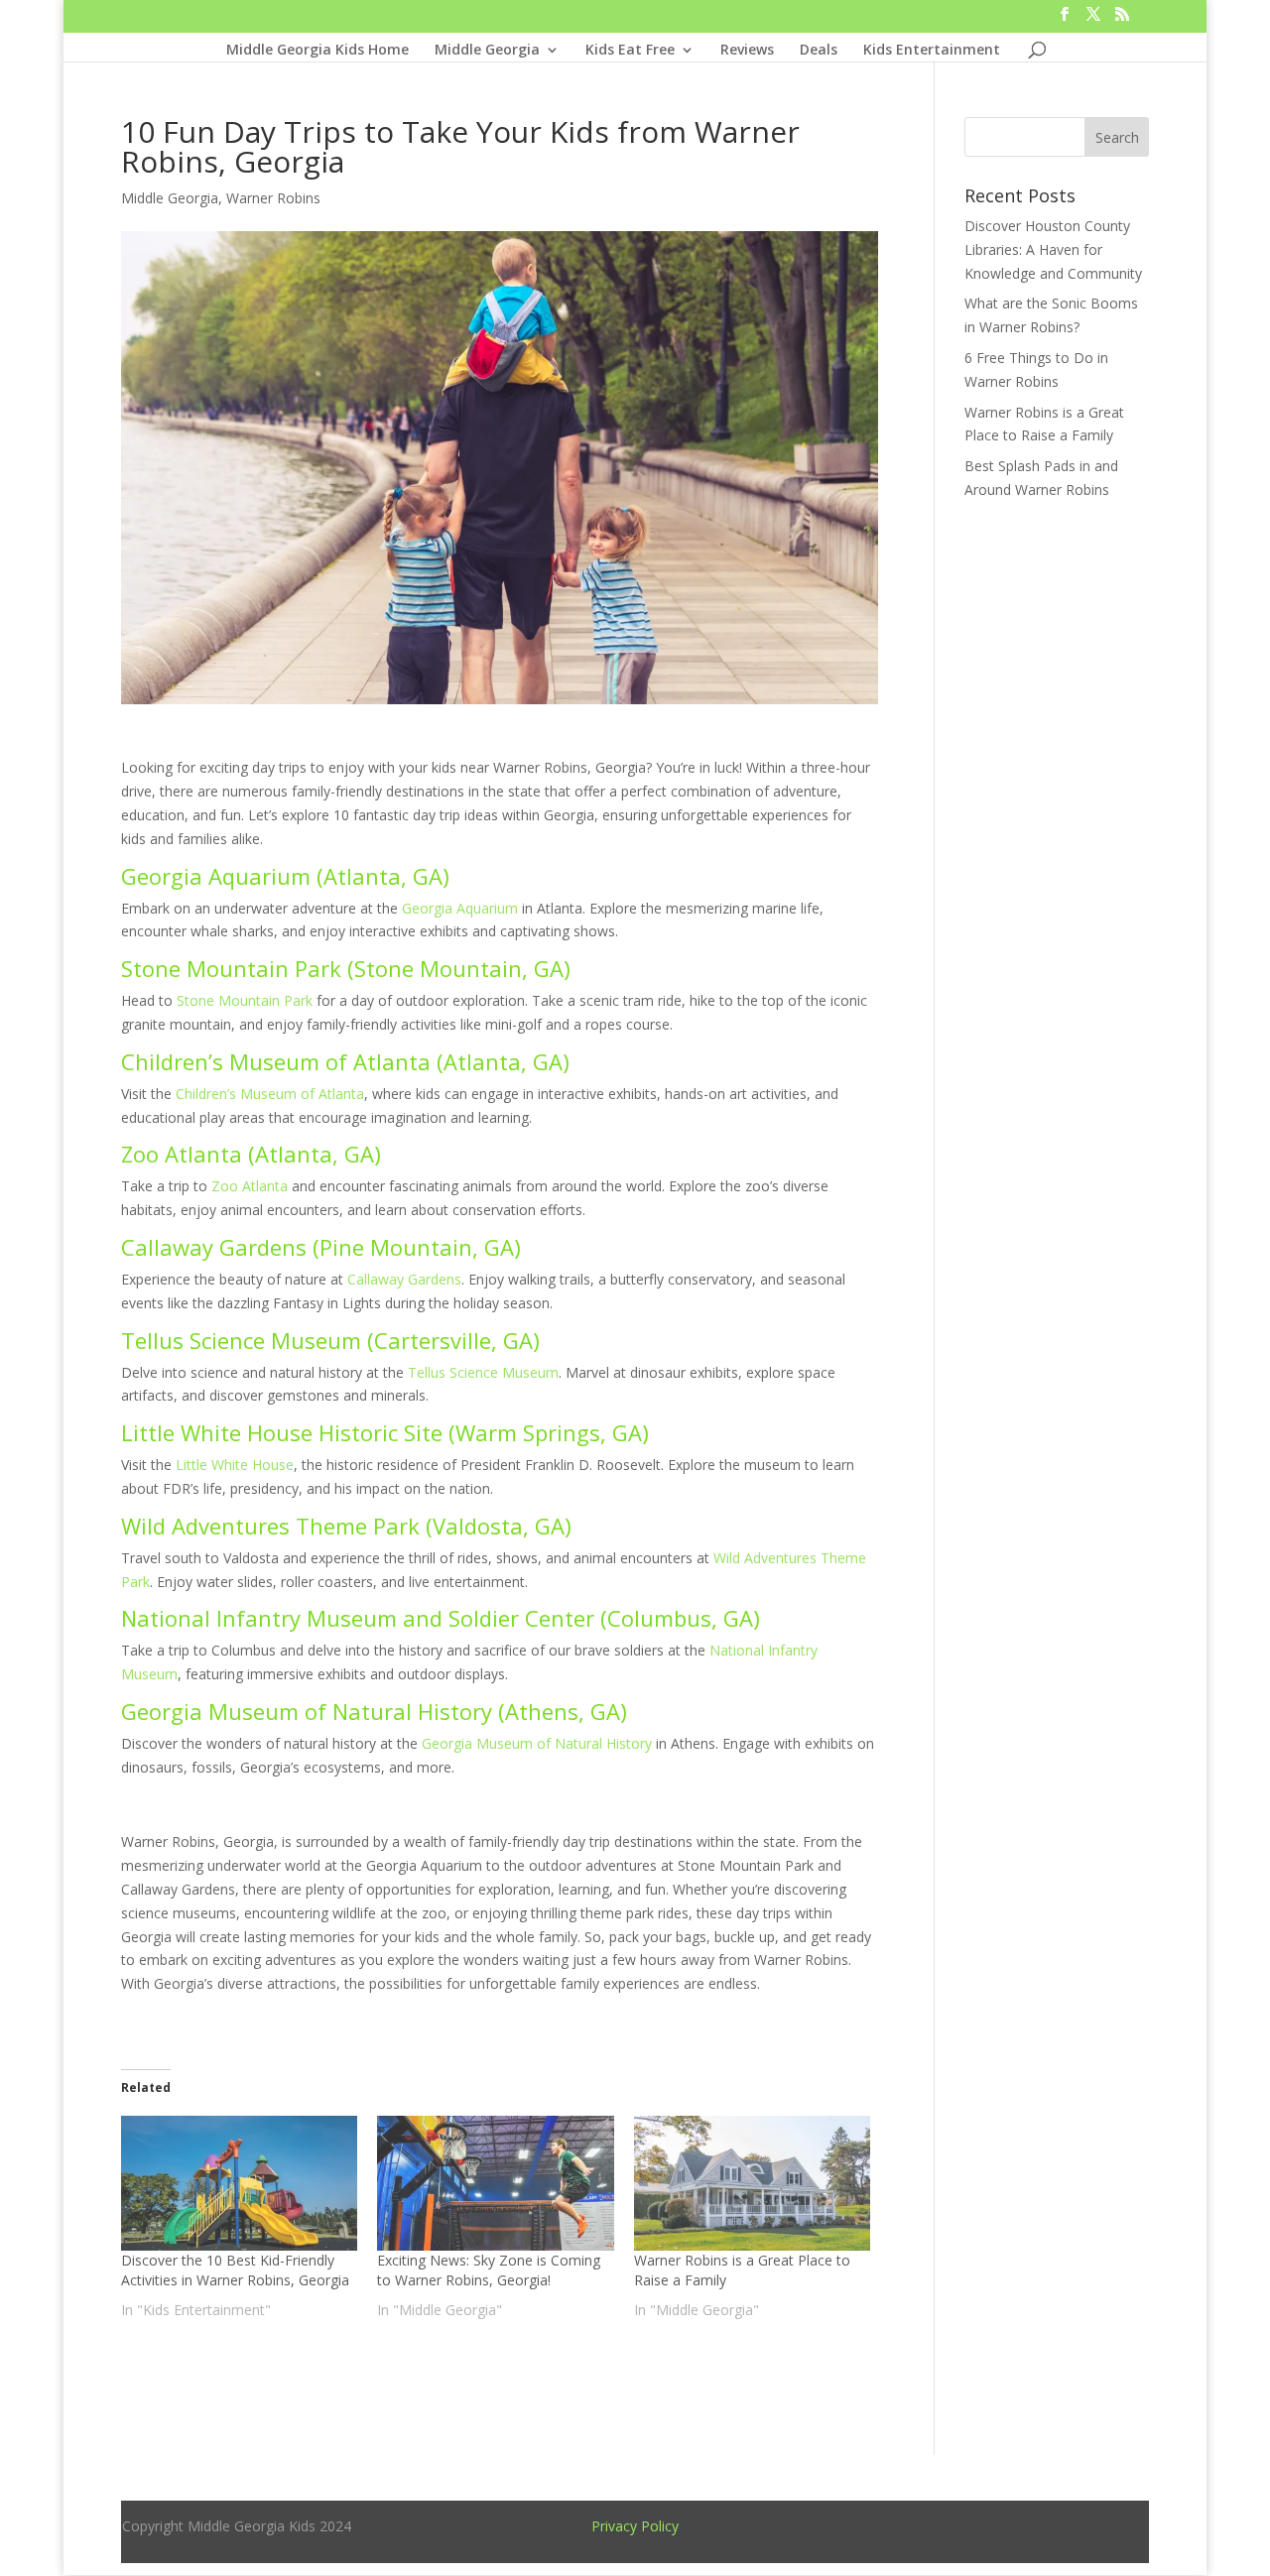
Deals (819, 51)
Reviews (747, 51)
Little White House (235, 1465)
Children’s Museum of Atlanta (270, 1094)
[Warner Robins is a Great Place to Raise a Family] (753, 2183)
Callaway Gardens (404, 1279)
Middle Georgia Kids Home (317, 51)
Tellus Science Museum (483, 1372)
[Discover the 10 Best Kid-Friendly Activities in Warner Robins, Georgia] (240, 2183)
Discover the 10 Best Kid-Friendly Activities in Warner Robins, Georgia (235, 2270)
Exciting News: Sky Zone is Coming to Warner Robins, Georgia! (489, 2270)
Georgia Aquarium (460, 908)
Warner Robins (273, 198)
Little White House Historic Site (282, 1432)
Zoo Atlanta (250, 1186)
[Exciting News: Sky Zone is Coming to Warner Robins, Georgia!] (496, 2183)
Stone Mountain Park (245, 1000)
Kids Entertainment (932, 51)
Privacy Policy (635, 2526)
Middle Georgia (487, 51)
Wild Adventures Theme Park (270, 1526)
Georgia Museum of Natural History (537, 1743)
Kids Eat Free (630, 51)
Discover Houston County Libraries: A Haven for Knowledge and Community (1053, 249)
